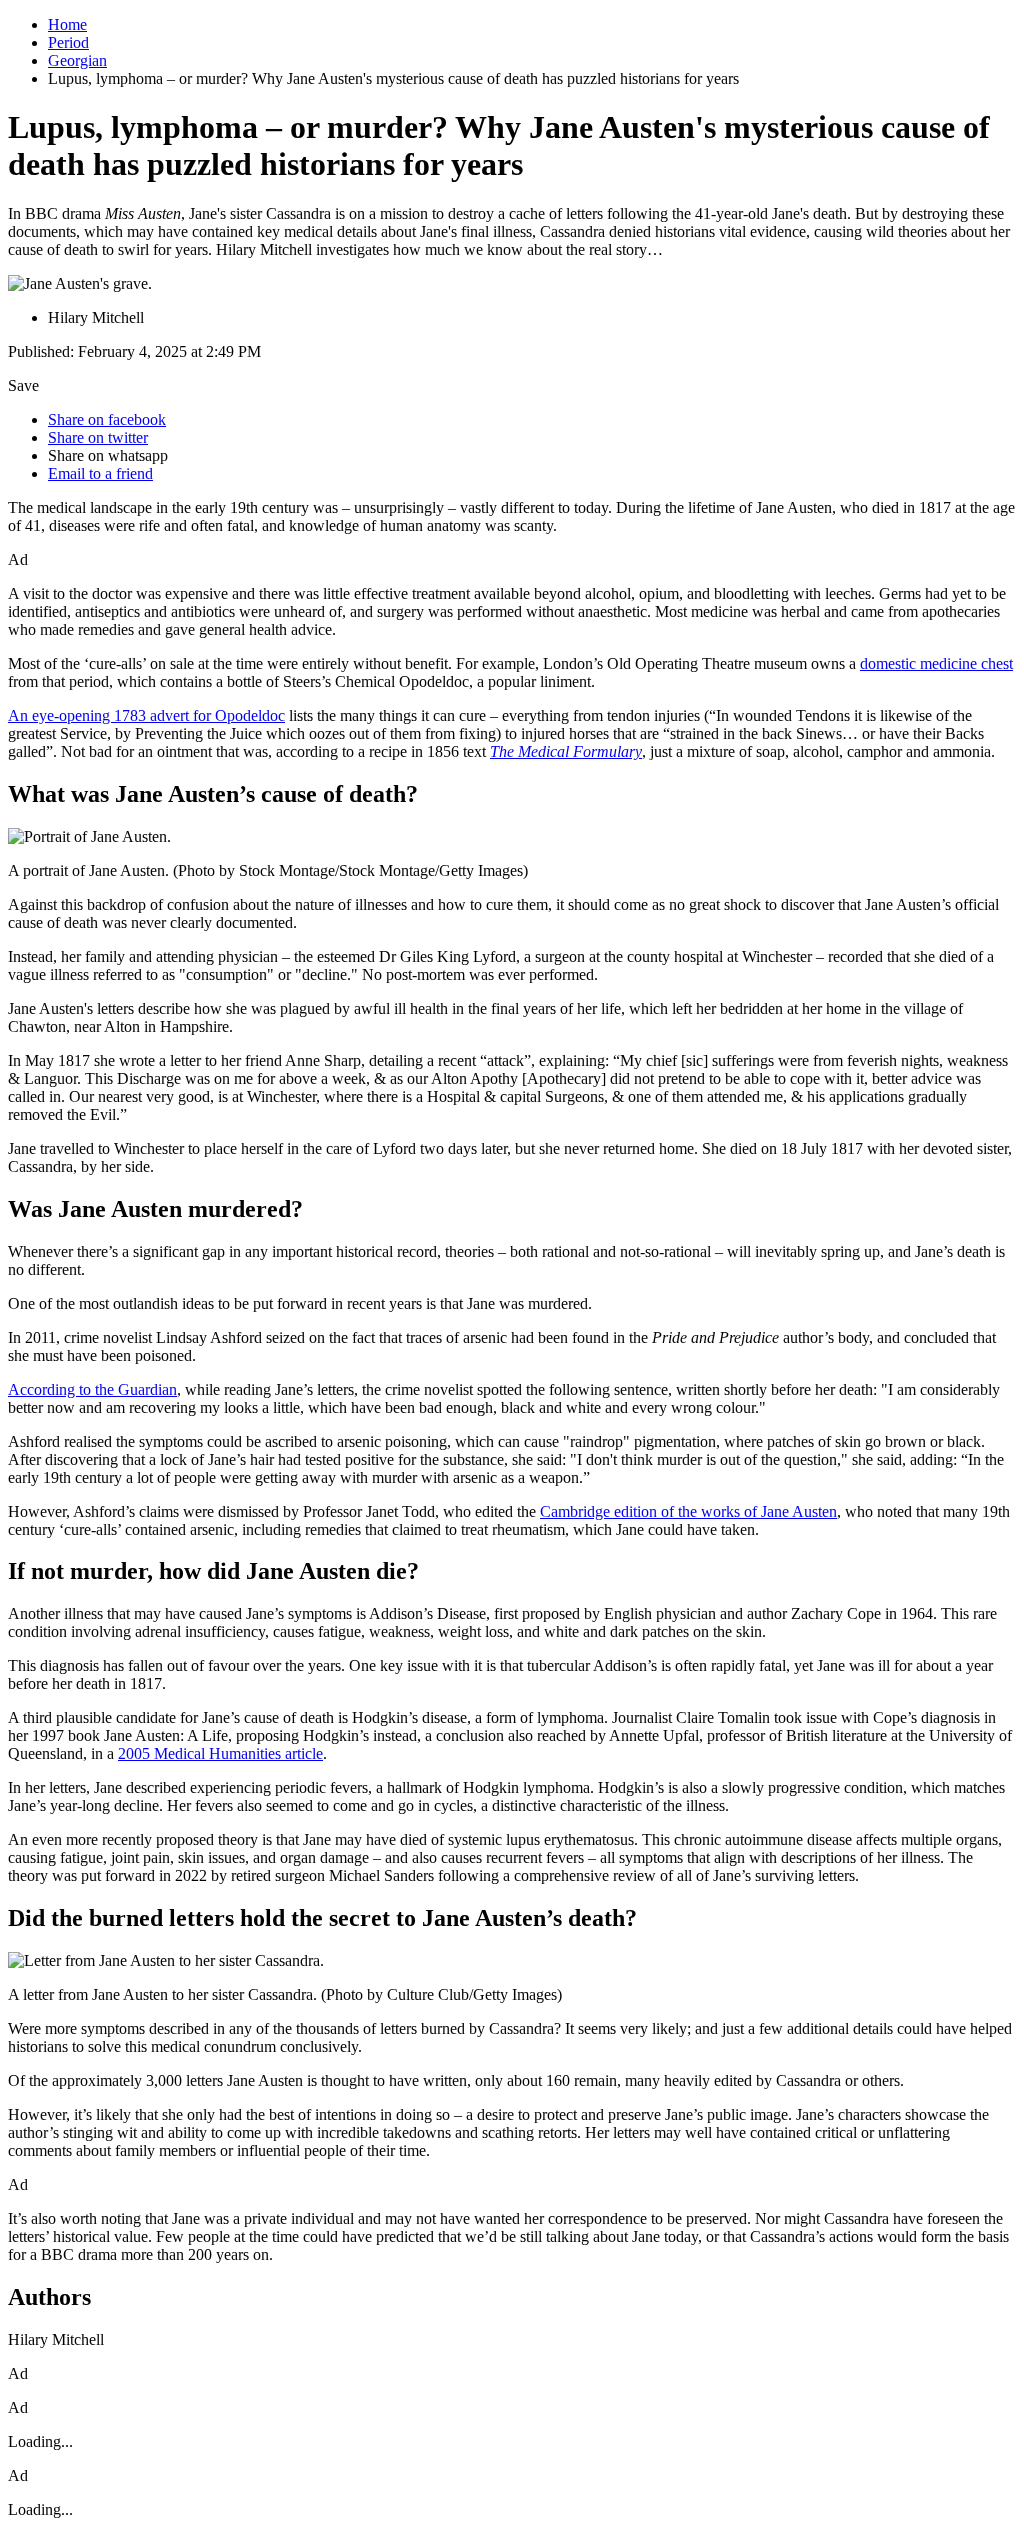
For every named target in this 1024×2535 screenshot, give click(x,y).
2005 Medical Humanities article (220, 1753)
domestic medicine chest (936, 663)
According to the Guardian (92, 1389)
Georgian (77, 60)
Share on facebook (107, 419)
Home (67, 24)
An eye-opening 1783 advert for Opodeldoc (146, 715)
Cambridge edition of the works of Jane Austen (688, 1511)
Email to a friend (100, 473)
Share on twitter (98, 437)
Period (68, 42)
